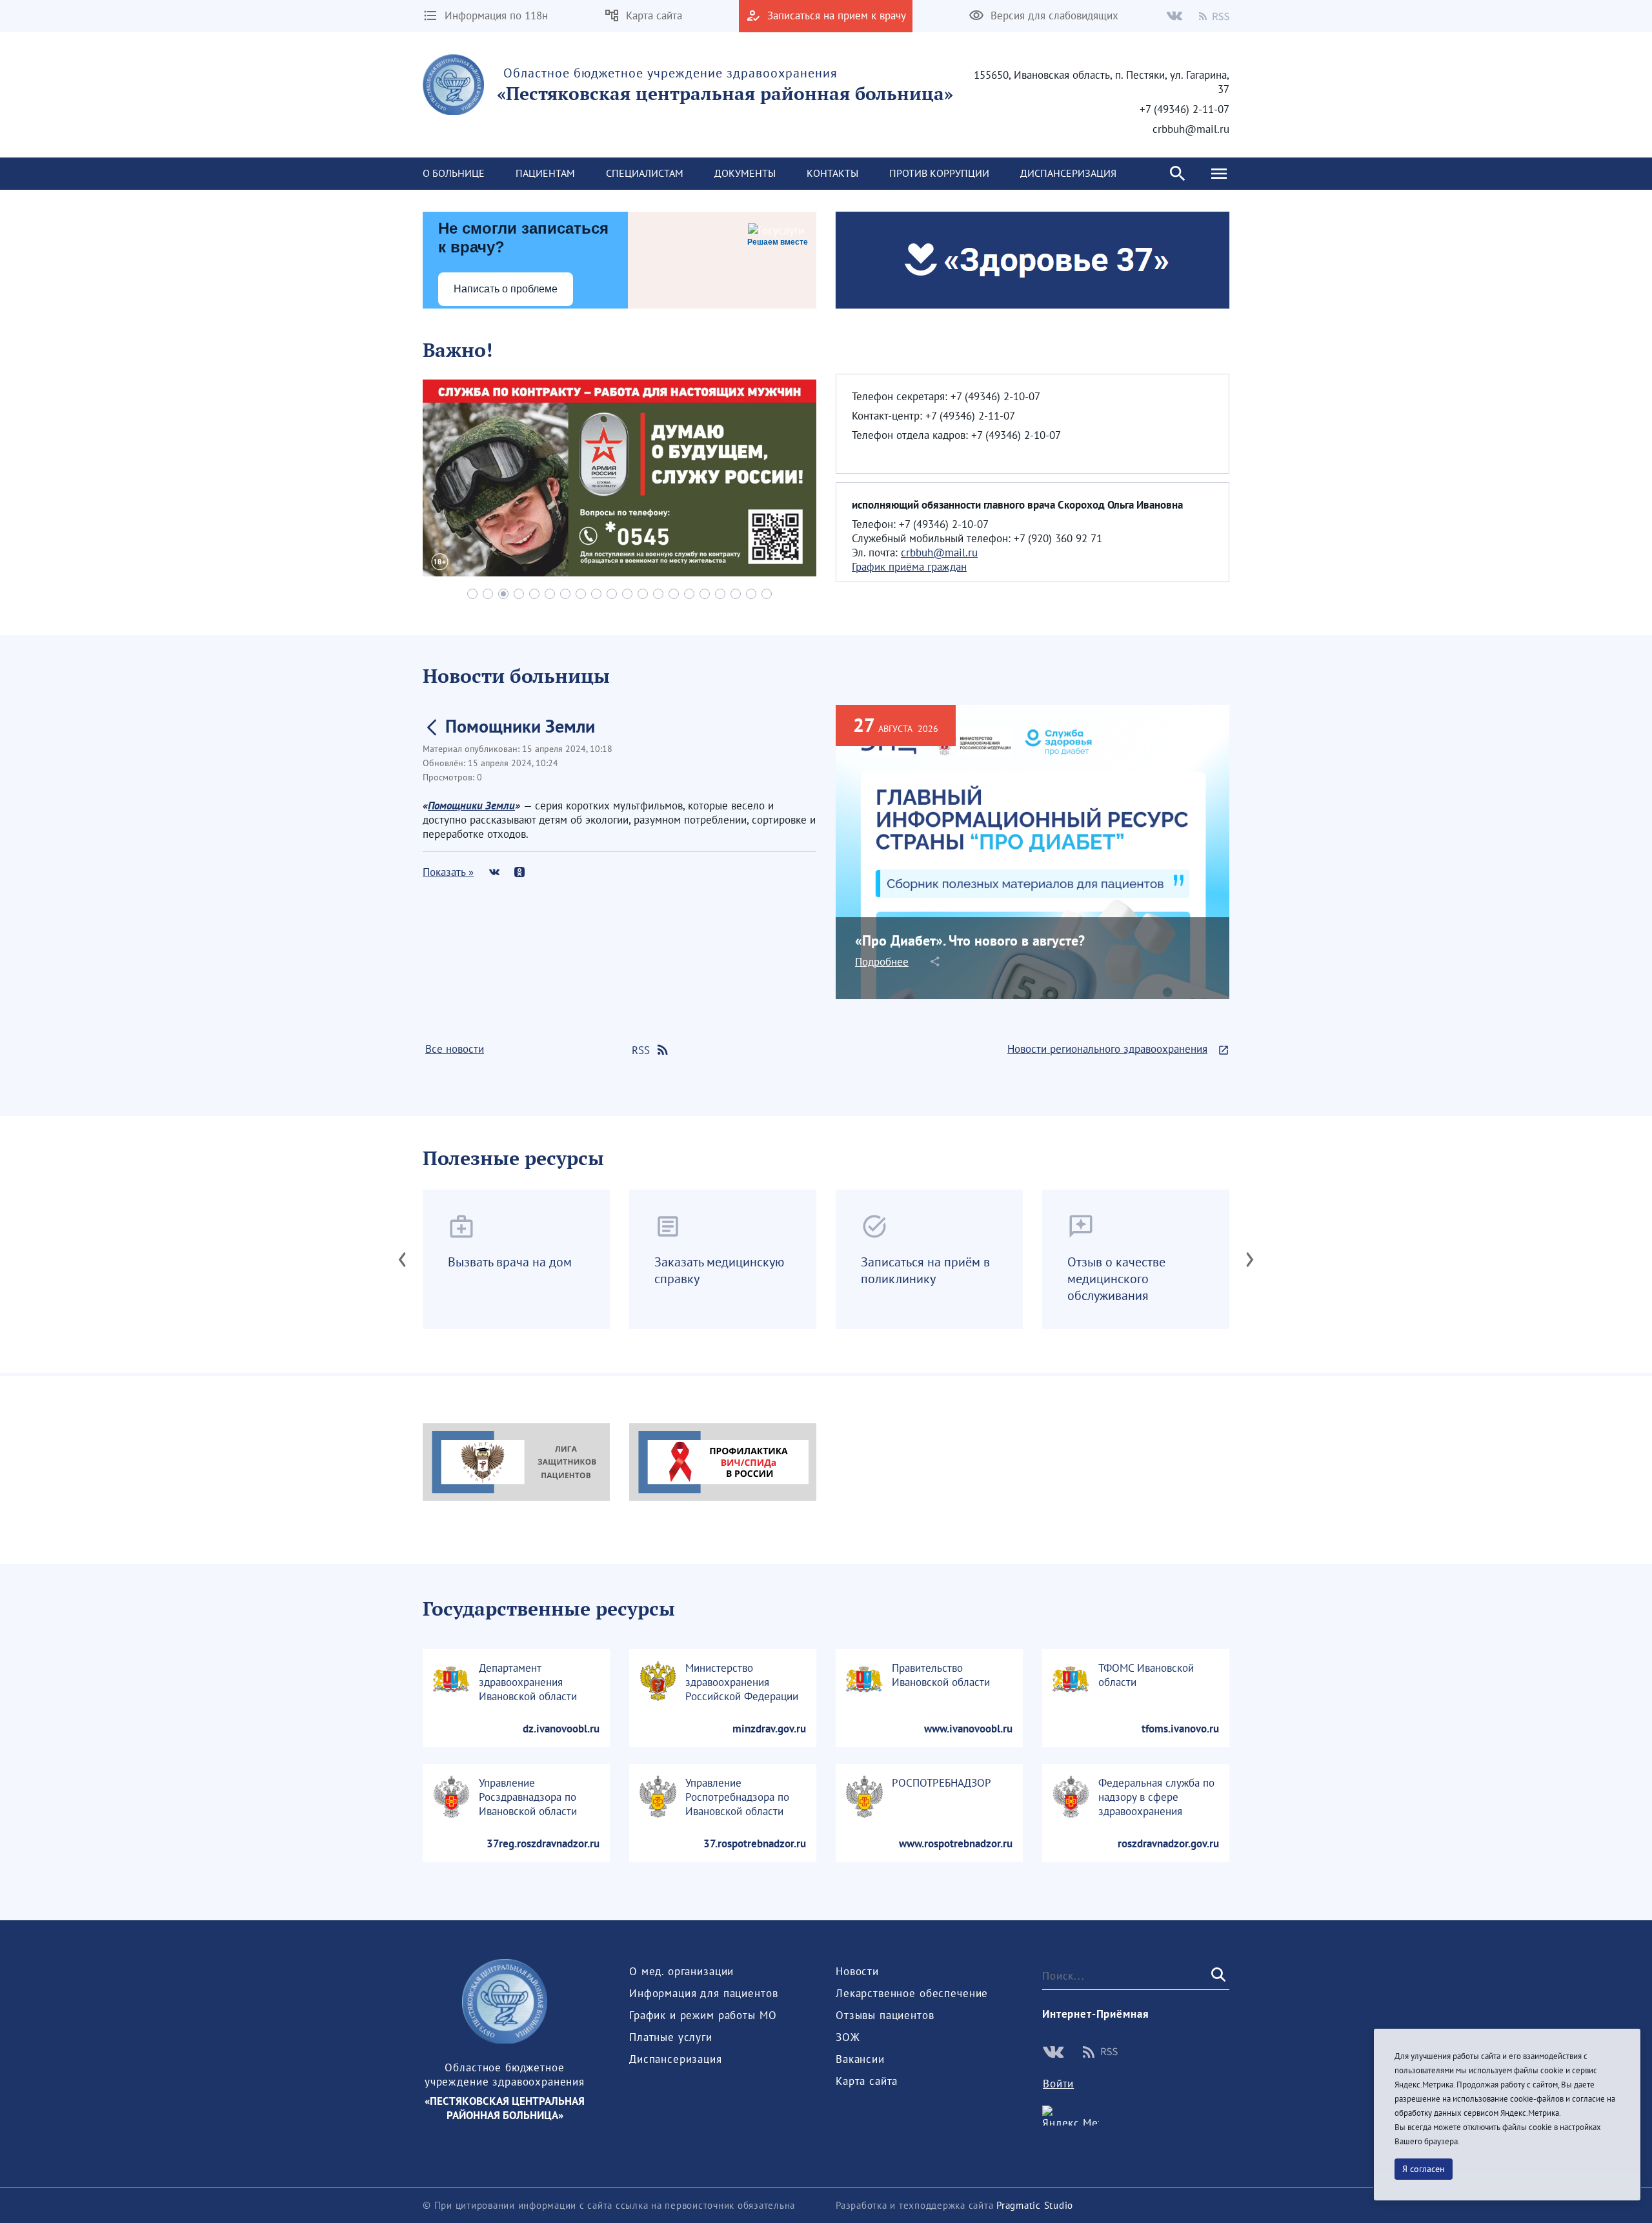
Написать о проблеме (506, 289)
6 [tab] (550, 594)
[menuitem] (454, 174)
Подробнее (882, 962)
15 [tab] (689, 594)
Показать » (448, 872)
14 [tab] (674, 594)
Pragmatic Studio (1035, 2205)
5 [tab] (534, 594)
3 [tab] (503, 594)
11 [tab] (627, 594)
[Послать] (1217, 1975)
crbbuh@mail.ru (939, 553)
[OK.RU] (519, 872)
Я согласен (1424, 2169)
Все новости (455, 1049)
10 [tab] (612, 594)
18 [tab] (736, 594)
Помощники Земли (471, 806)
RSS (641, 1050)
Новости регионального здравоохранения (1107, 1049)
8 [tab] (581, 594)
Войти (1058, 2084)
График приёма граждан (909, 567)
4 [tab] (519, 594)
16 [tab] (705, 594)
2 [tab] (488, 594)
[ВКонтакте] (494, 872)
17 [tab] (720, 594)
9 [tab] (596, 594)
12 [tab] (643, 594)
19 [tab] (751, 594)
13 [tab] (658, 594)
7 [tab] (565, 594)
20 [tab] (767, 594)
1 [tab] (472, 594)
